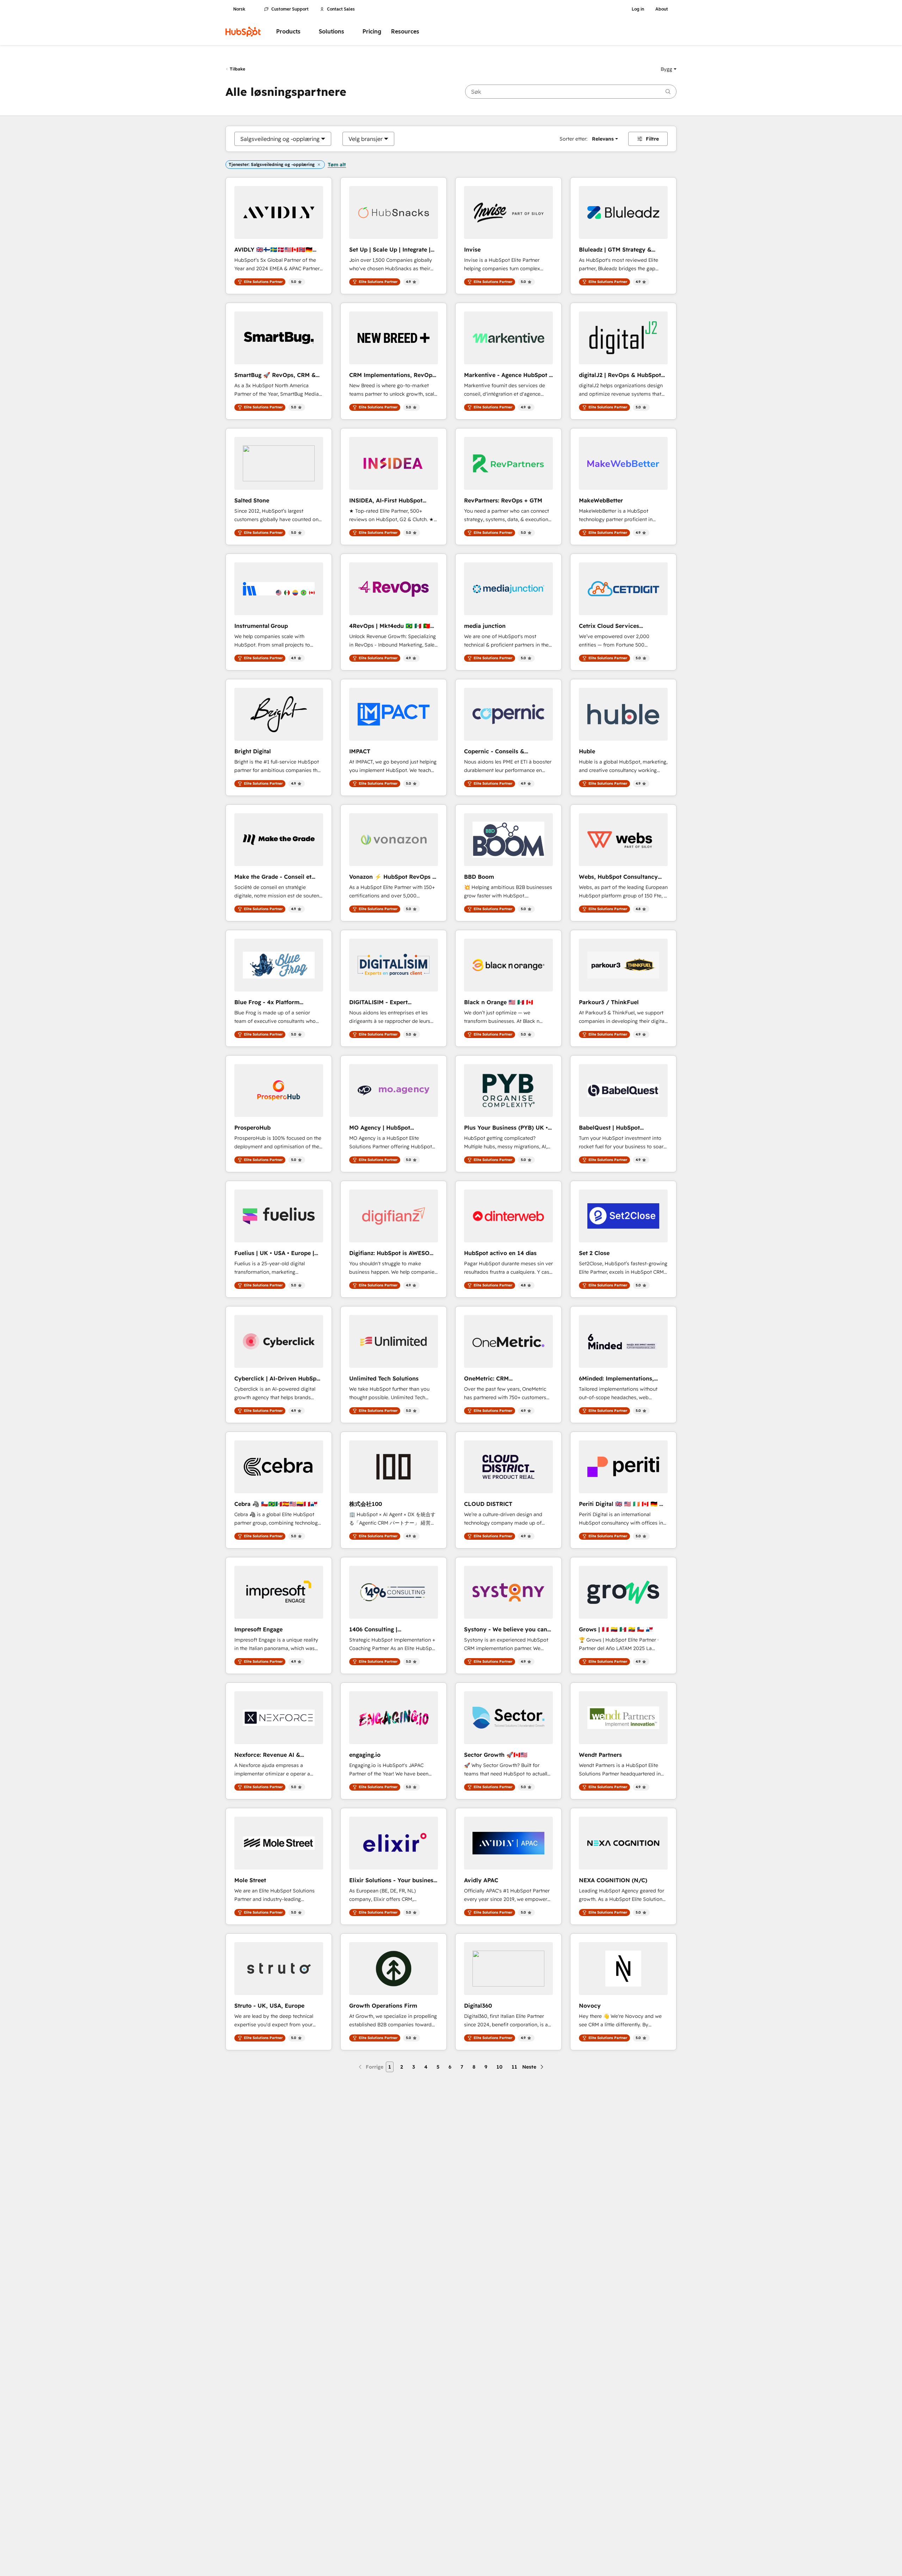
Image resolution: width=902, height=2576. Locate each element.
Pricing (372, 32)
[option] (280, 139)
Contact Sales (341, 9)
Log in (638, 9)
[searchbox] (571, 92)
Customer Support (290, 9)
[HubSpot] (243, 32)
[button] (669, 69)
